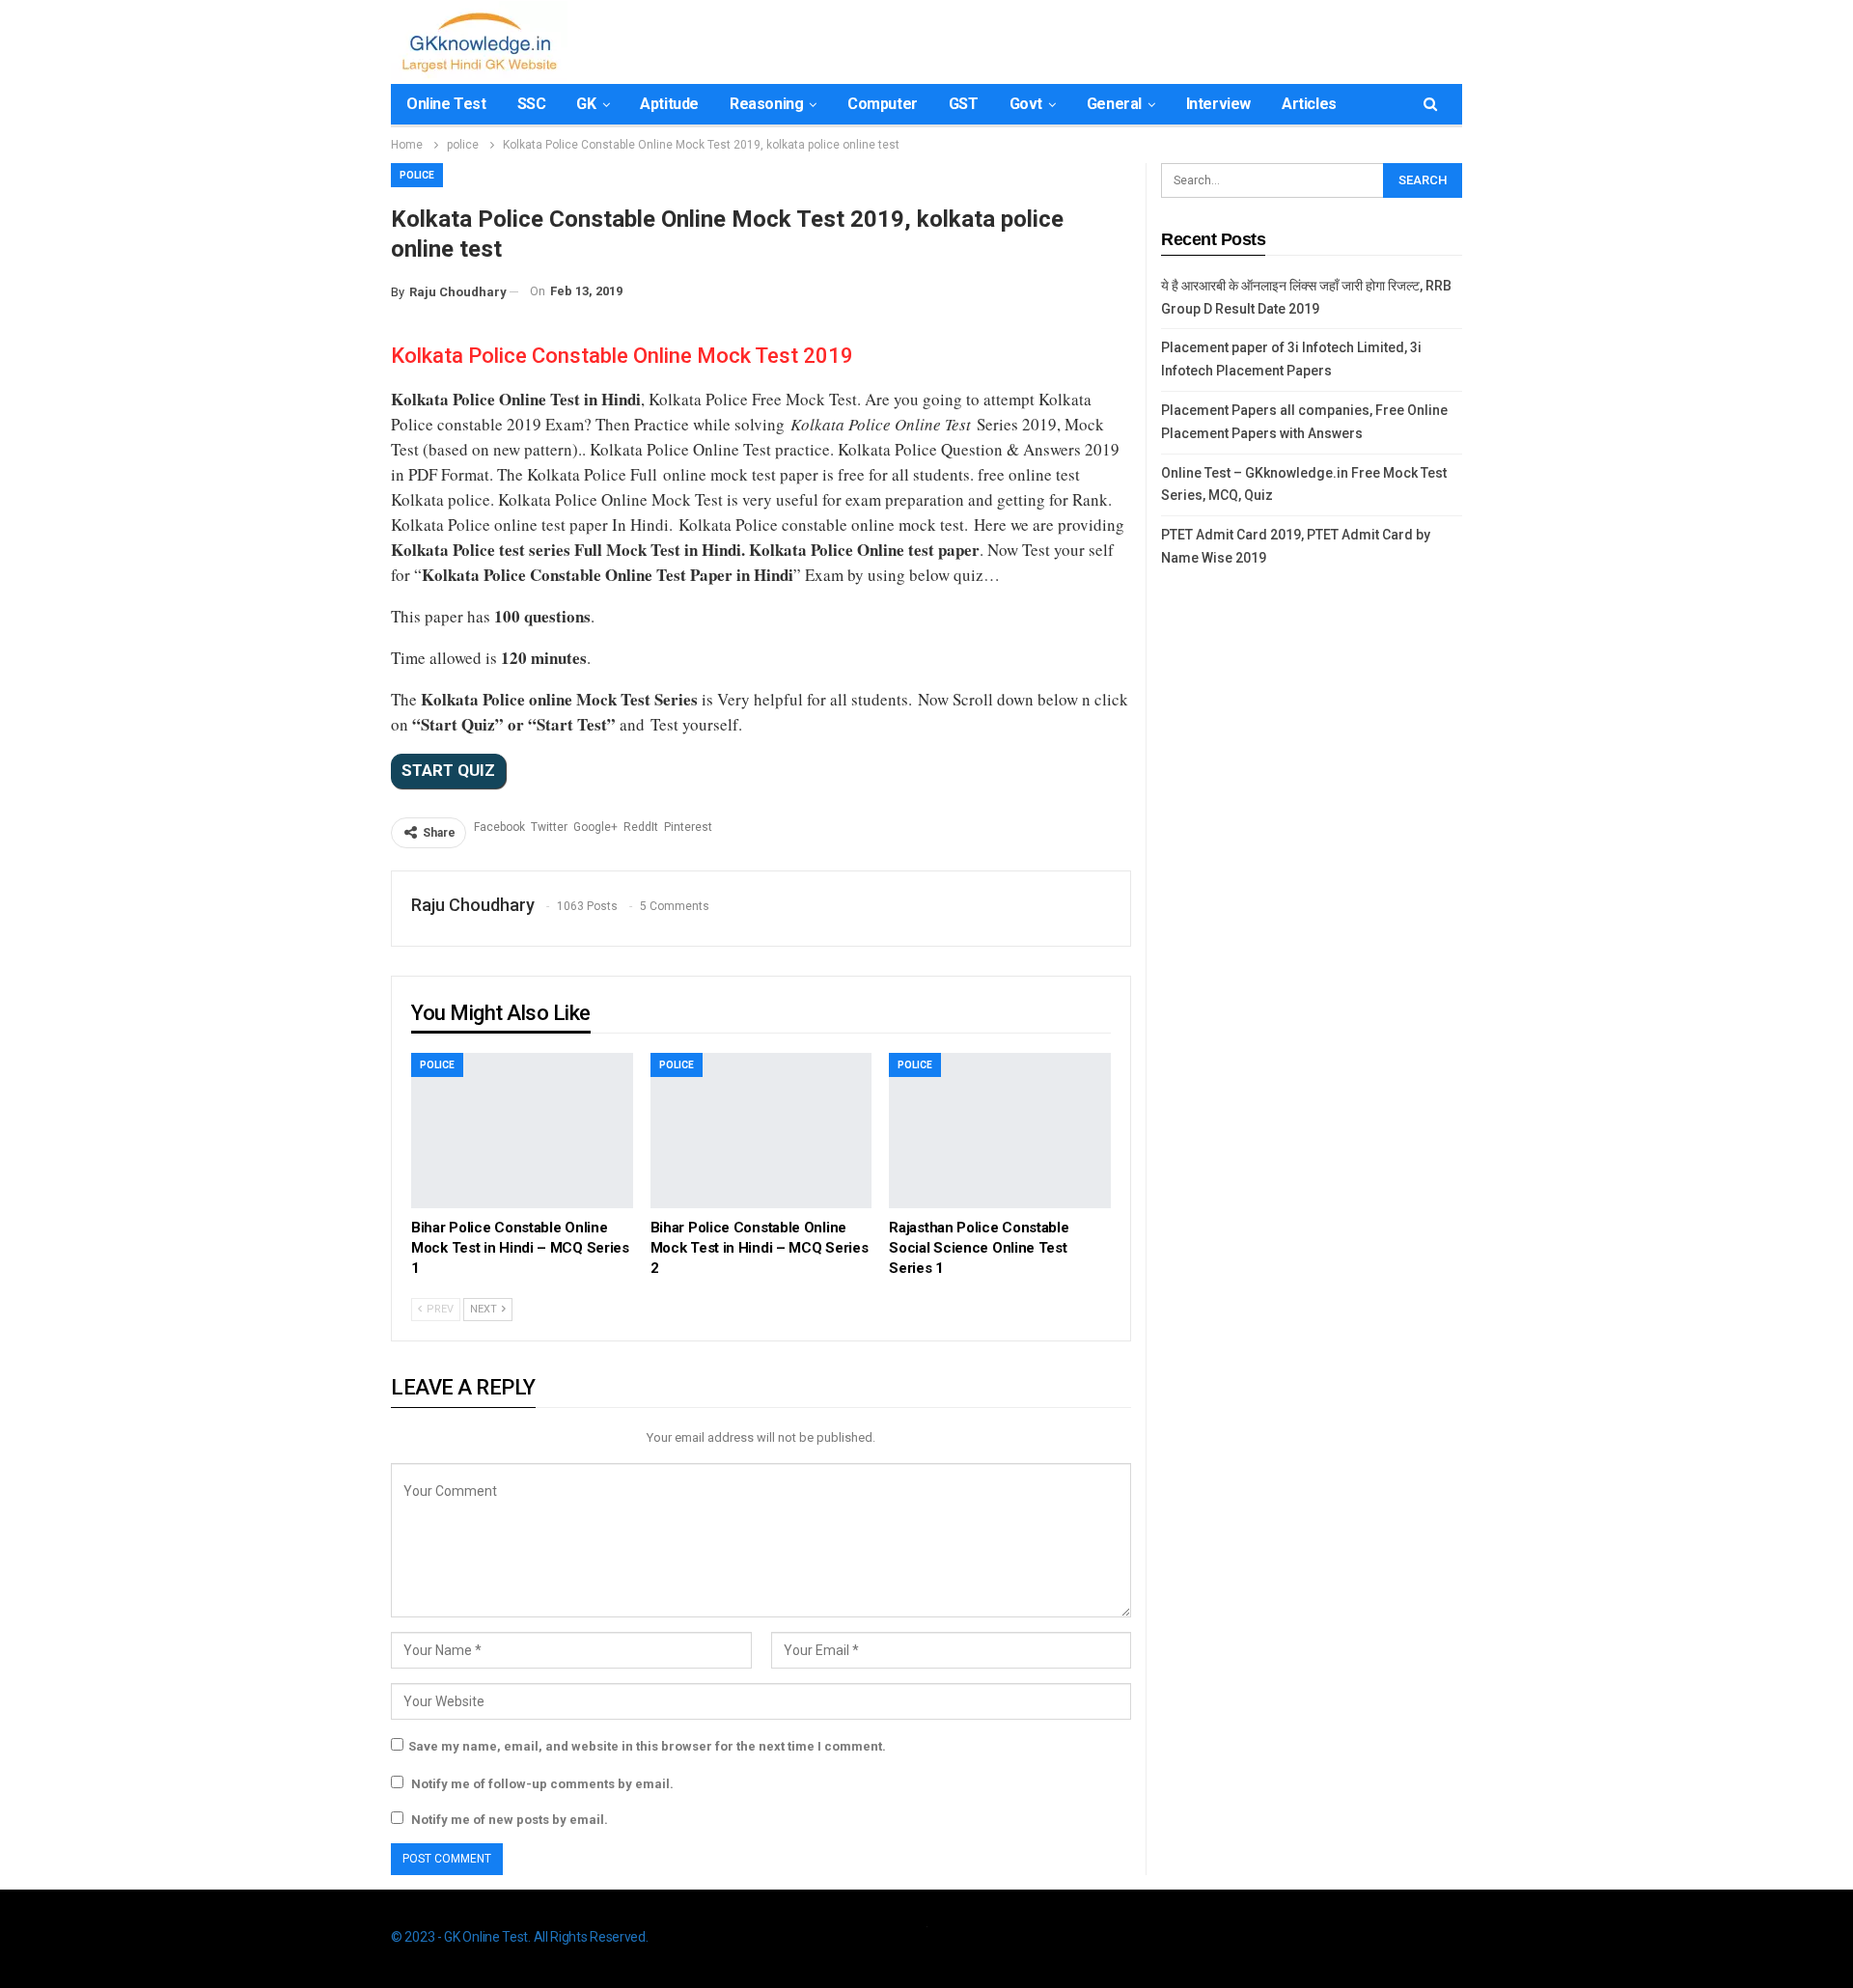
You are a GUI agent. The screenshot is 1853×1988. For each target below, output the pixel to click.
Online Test (446, 104)
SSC (532, 104)
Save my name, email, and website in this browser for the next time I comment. (647, 1746)
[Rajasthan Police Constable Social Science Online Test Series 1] (1000, 1131)
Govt (1026, 104)
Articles (1309, 104)
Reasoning (766, 104)
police (417, 175)
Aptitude (669, 104)
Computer (883, 104)
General (1114, 104)
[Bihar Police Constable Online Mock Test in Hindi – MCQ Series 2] (761, 1131)
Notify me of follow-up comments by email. (542, 1784)
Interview (1218, 104)
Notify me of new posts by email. (510, 1820)
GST (964, 104)
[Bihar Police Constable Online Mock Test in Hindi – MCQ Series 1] (522, 1131)
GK (586, 104)
